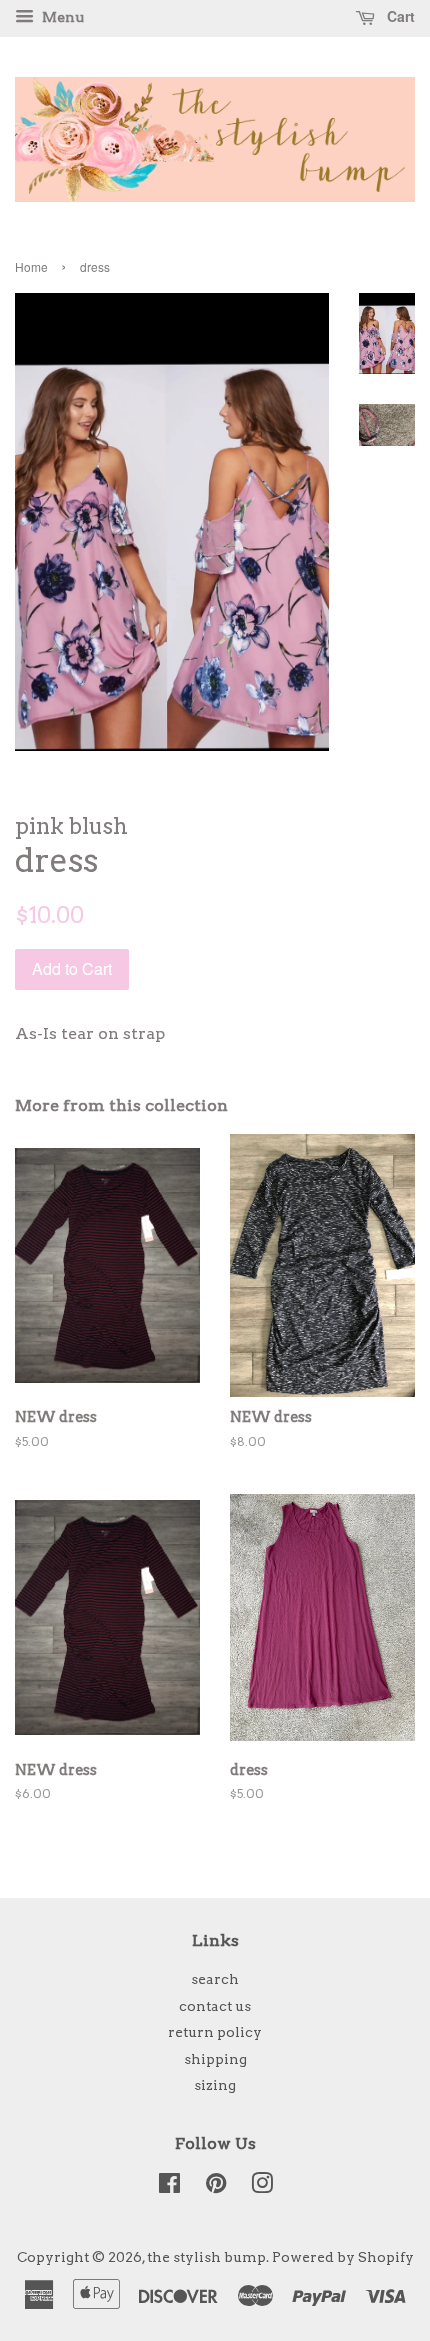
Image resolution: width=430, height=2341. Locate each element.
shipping (215, 2059)
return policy (215, 2032)
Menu (61, 17)
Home (31, 266)
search (215, 1979)
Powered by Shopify (343, 2257)
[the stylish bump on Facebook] (169, 2187)
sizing (215, 2085)
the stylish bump (206, 2257)
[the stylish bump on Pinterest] (216, 2187)
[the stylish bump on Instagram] (262, 2187)
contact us (215, 2006)
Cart (399, 16)
